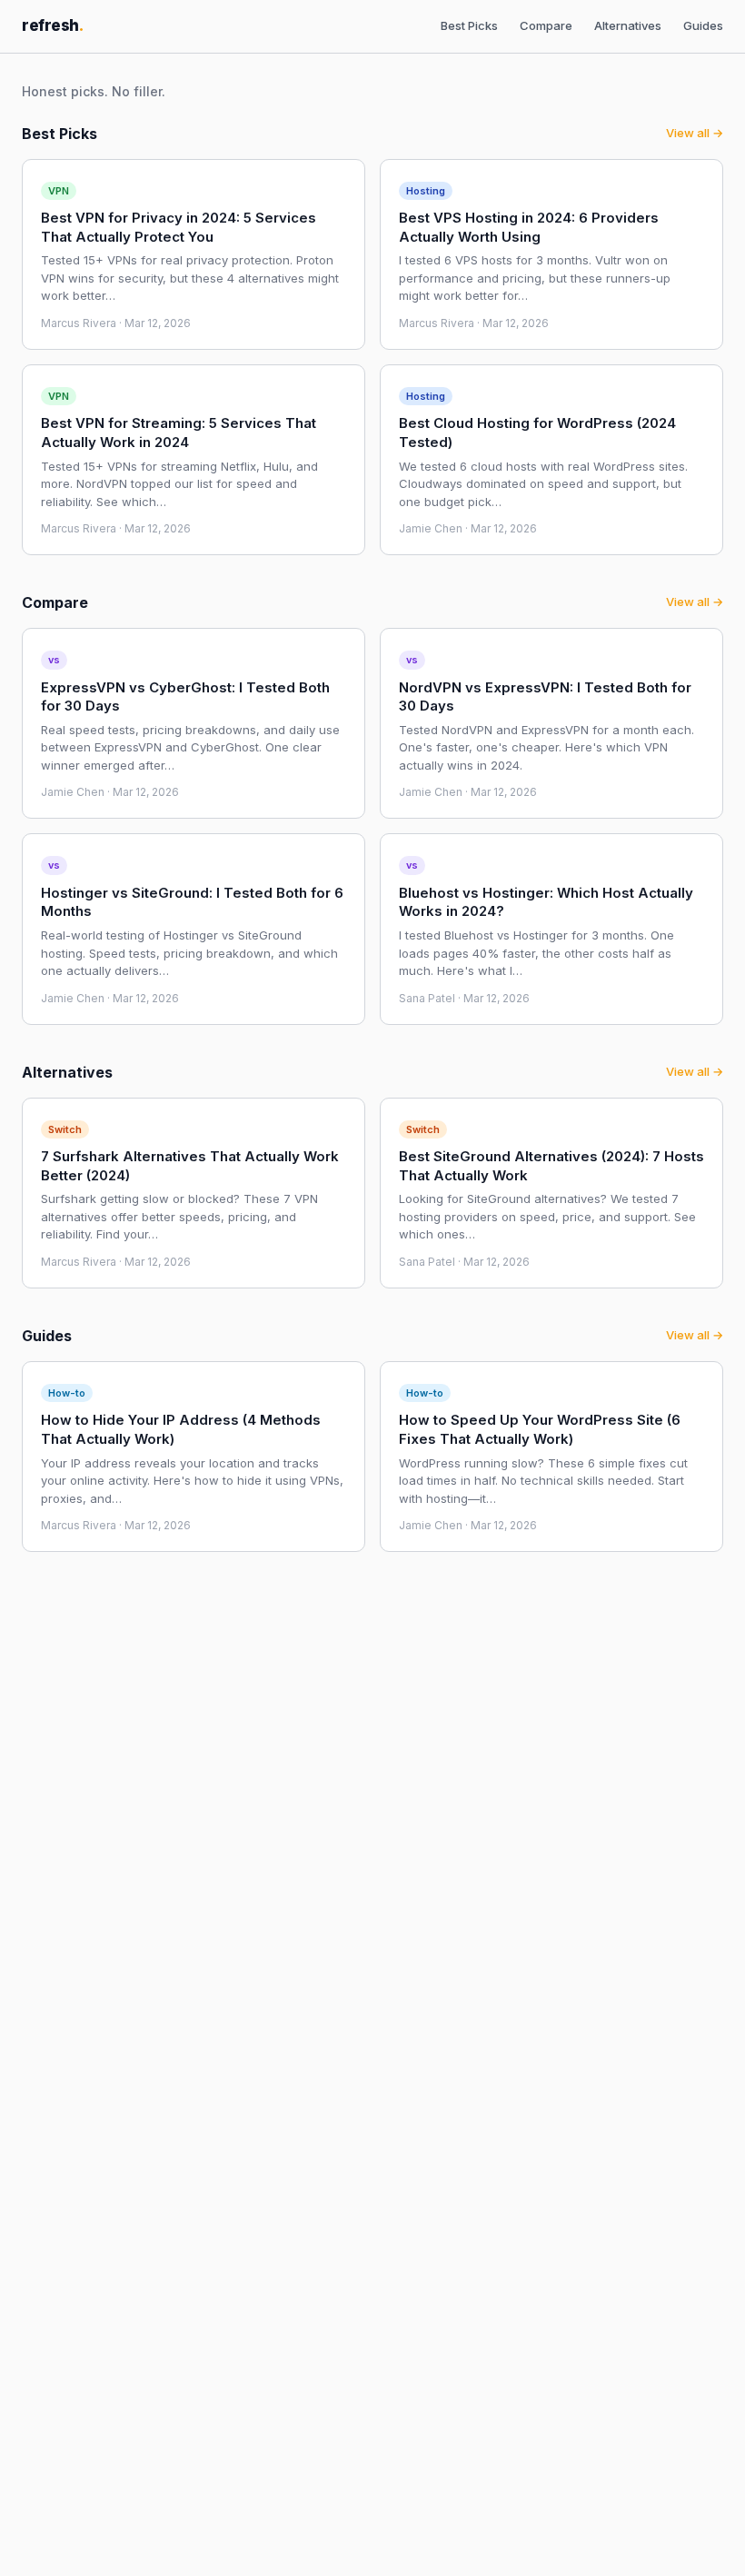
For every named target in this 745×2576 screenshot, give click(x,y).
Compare (546, 25)
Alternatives (628, 25)
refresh (53, 25)
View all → (695, 133)
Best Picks (469, 25)
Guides (703, 25)
